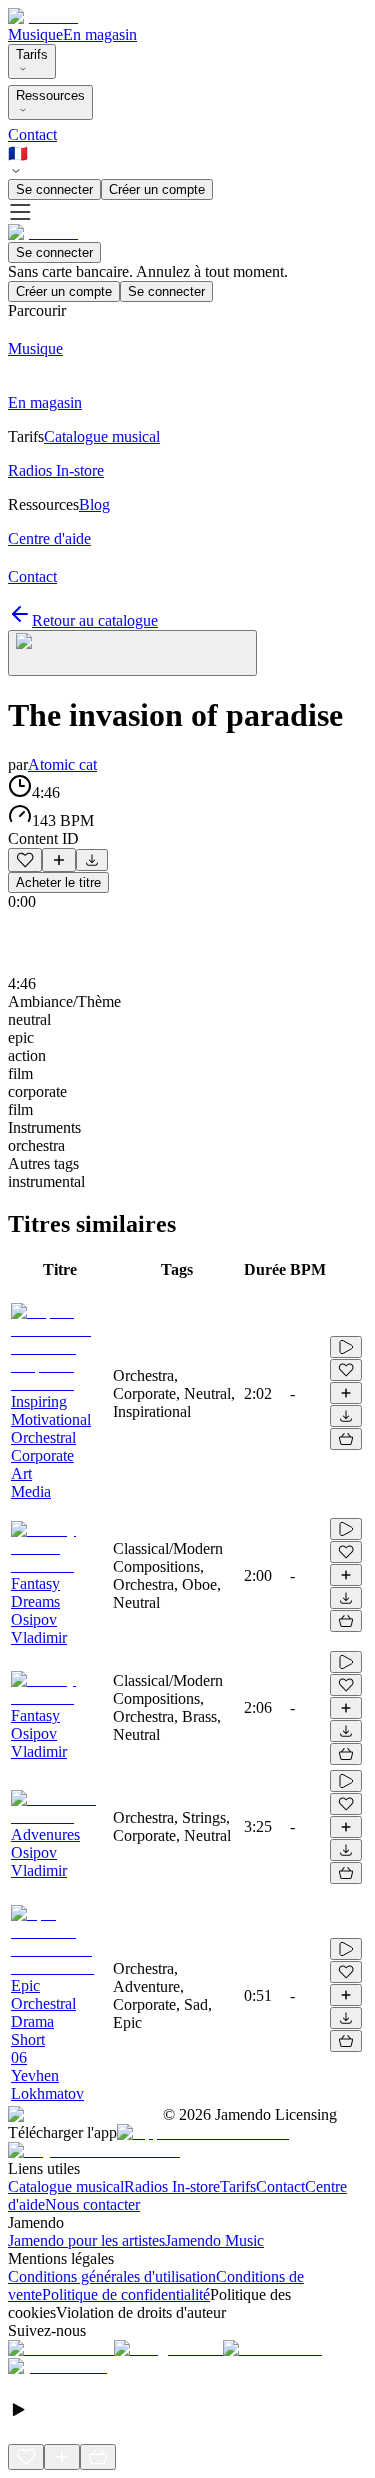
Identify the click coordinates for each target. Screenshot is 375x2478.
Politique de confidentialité (126, 2294)
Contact (32, 134)
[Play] (132, 653)
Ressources (50, 95)
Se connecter (54, 189)
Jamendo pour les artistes (86, 2240)
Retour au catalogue (95, 620)
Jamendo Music (214, 2240)
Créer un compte (157, 189)
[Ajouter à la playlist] (59, 860)
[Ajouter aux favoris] (25, 860)
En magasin (100, 34)
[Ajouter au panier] (346, 1439)
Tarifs (32, 54)
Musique (35, 34)
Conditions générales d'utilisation (112, 2276)
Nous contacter (92, 2204)
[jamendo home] (43, 16)
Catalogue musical (66, 2186)
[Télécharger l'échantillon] (92, 860)
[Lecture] (346, 1347)
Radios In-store (172, 2186)
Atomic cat (62, 764)
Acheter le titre (58, 882)
